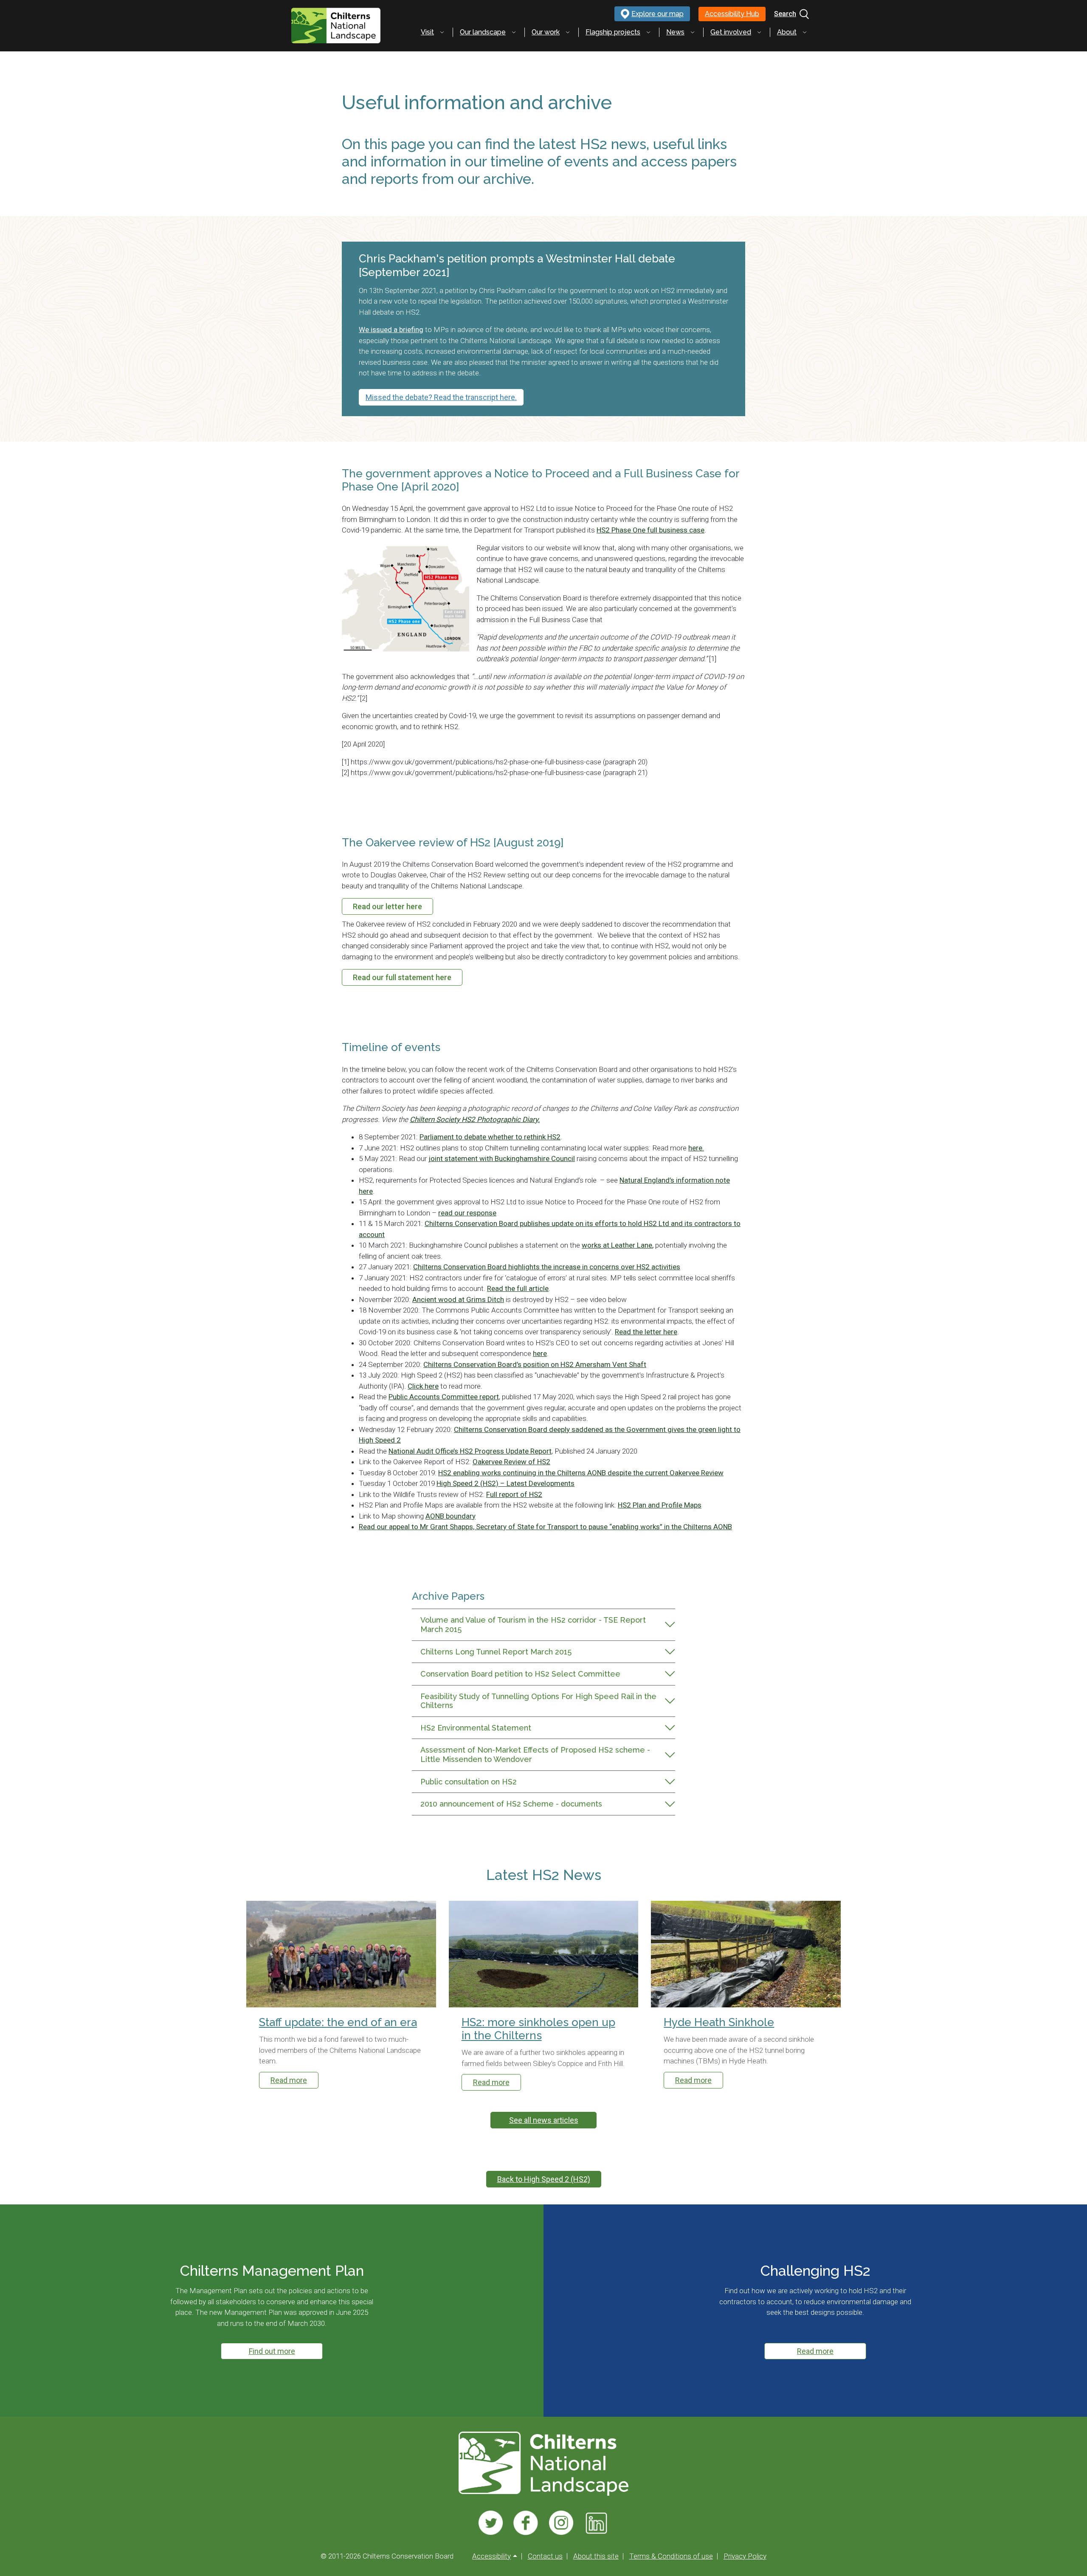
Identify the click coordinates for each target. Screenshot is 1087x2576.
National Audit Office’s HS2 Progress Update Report (470, 1451)
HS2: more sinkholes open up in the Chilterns (538, 2029)
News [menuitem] (675, 32)
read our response (467, 1213)
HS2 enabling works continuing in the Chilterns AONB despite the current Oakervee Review (581, 1473)
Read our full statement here (402, 977)
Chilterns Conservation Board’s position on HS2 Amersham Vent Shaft (535, 1364)
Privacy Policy (745, 2556)
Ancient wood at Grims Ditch (458, 1299)
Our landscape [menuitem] (483, 32)
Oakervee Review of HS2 (511, 1462)
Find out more (272, 2351)
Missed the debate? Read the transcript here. (441, 397)
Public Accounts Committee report (444, 1397)
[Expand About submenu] (805, 32)
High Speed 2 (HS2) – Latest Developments (505, 1483)
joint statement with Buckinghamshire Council (502, 1158)
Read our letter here (387, 906)
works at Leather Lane (617, 1245)
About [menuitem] (787, 32)
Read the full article (518, 1288)
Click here (423, 1386)
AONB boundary (451, 1516)
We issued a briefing (391, 330)
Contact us (545, 2556)
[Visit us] (491, 2523)
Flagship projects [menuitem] (613, 32)
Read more (289, 2080)
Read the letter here (646, 1332)
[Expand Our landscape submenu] (514, 32)
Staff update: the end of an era (338, 2022)
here (540, 1353)
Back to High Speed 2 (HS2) (544, 2179)
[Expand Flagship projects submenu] (648, 32)
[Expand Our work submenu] (568, 32)
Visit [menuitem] (427, 32)
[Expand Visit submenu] (442, 32)
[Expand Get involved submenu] (759, 32)
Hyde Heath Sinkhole (719, 2022)
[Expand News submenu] (693, 32)
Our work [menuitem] (546, 32)
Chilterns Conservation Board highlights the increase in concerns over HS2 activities (547, 1267)
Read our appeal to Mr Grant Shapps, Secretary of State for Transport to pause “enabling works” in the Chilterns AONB (545, 1527)
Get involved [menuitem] (731, 32)
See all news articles (544, 2120)
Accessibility (491, 2556)
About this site (596, 2556)
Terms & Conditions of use (671, 2556)
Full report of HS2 (514, 1494)
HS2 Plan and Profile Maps (660, 1505)
